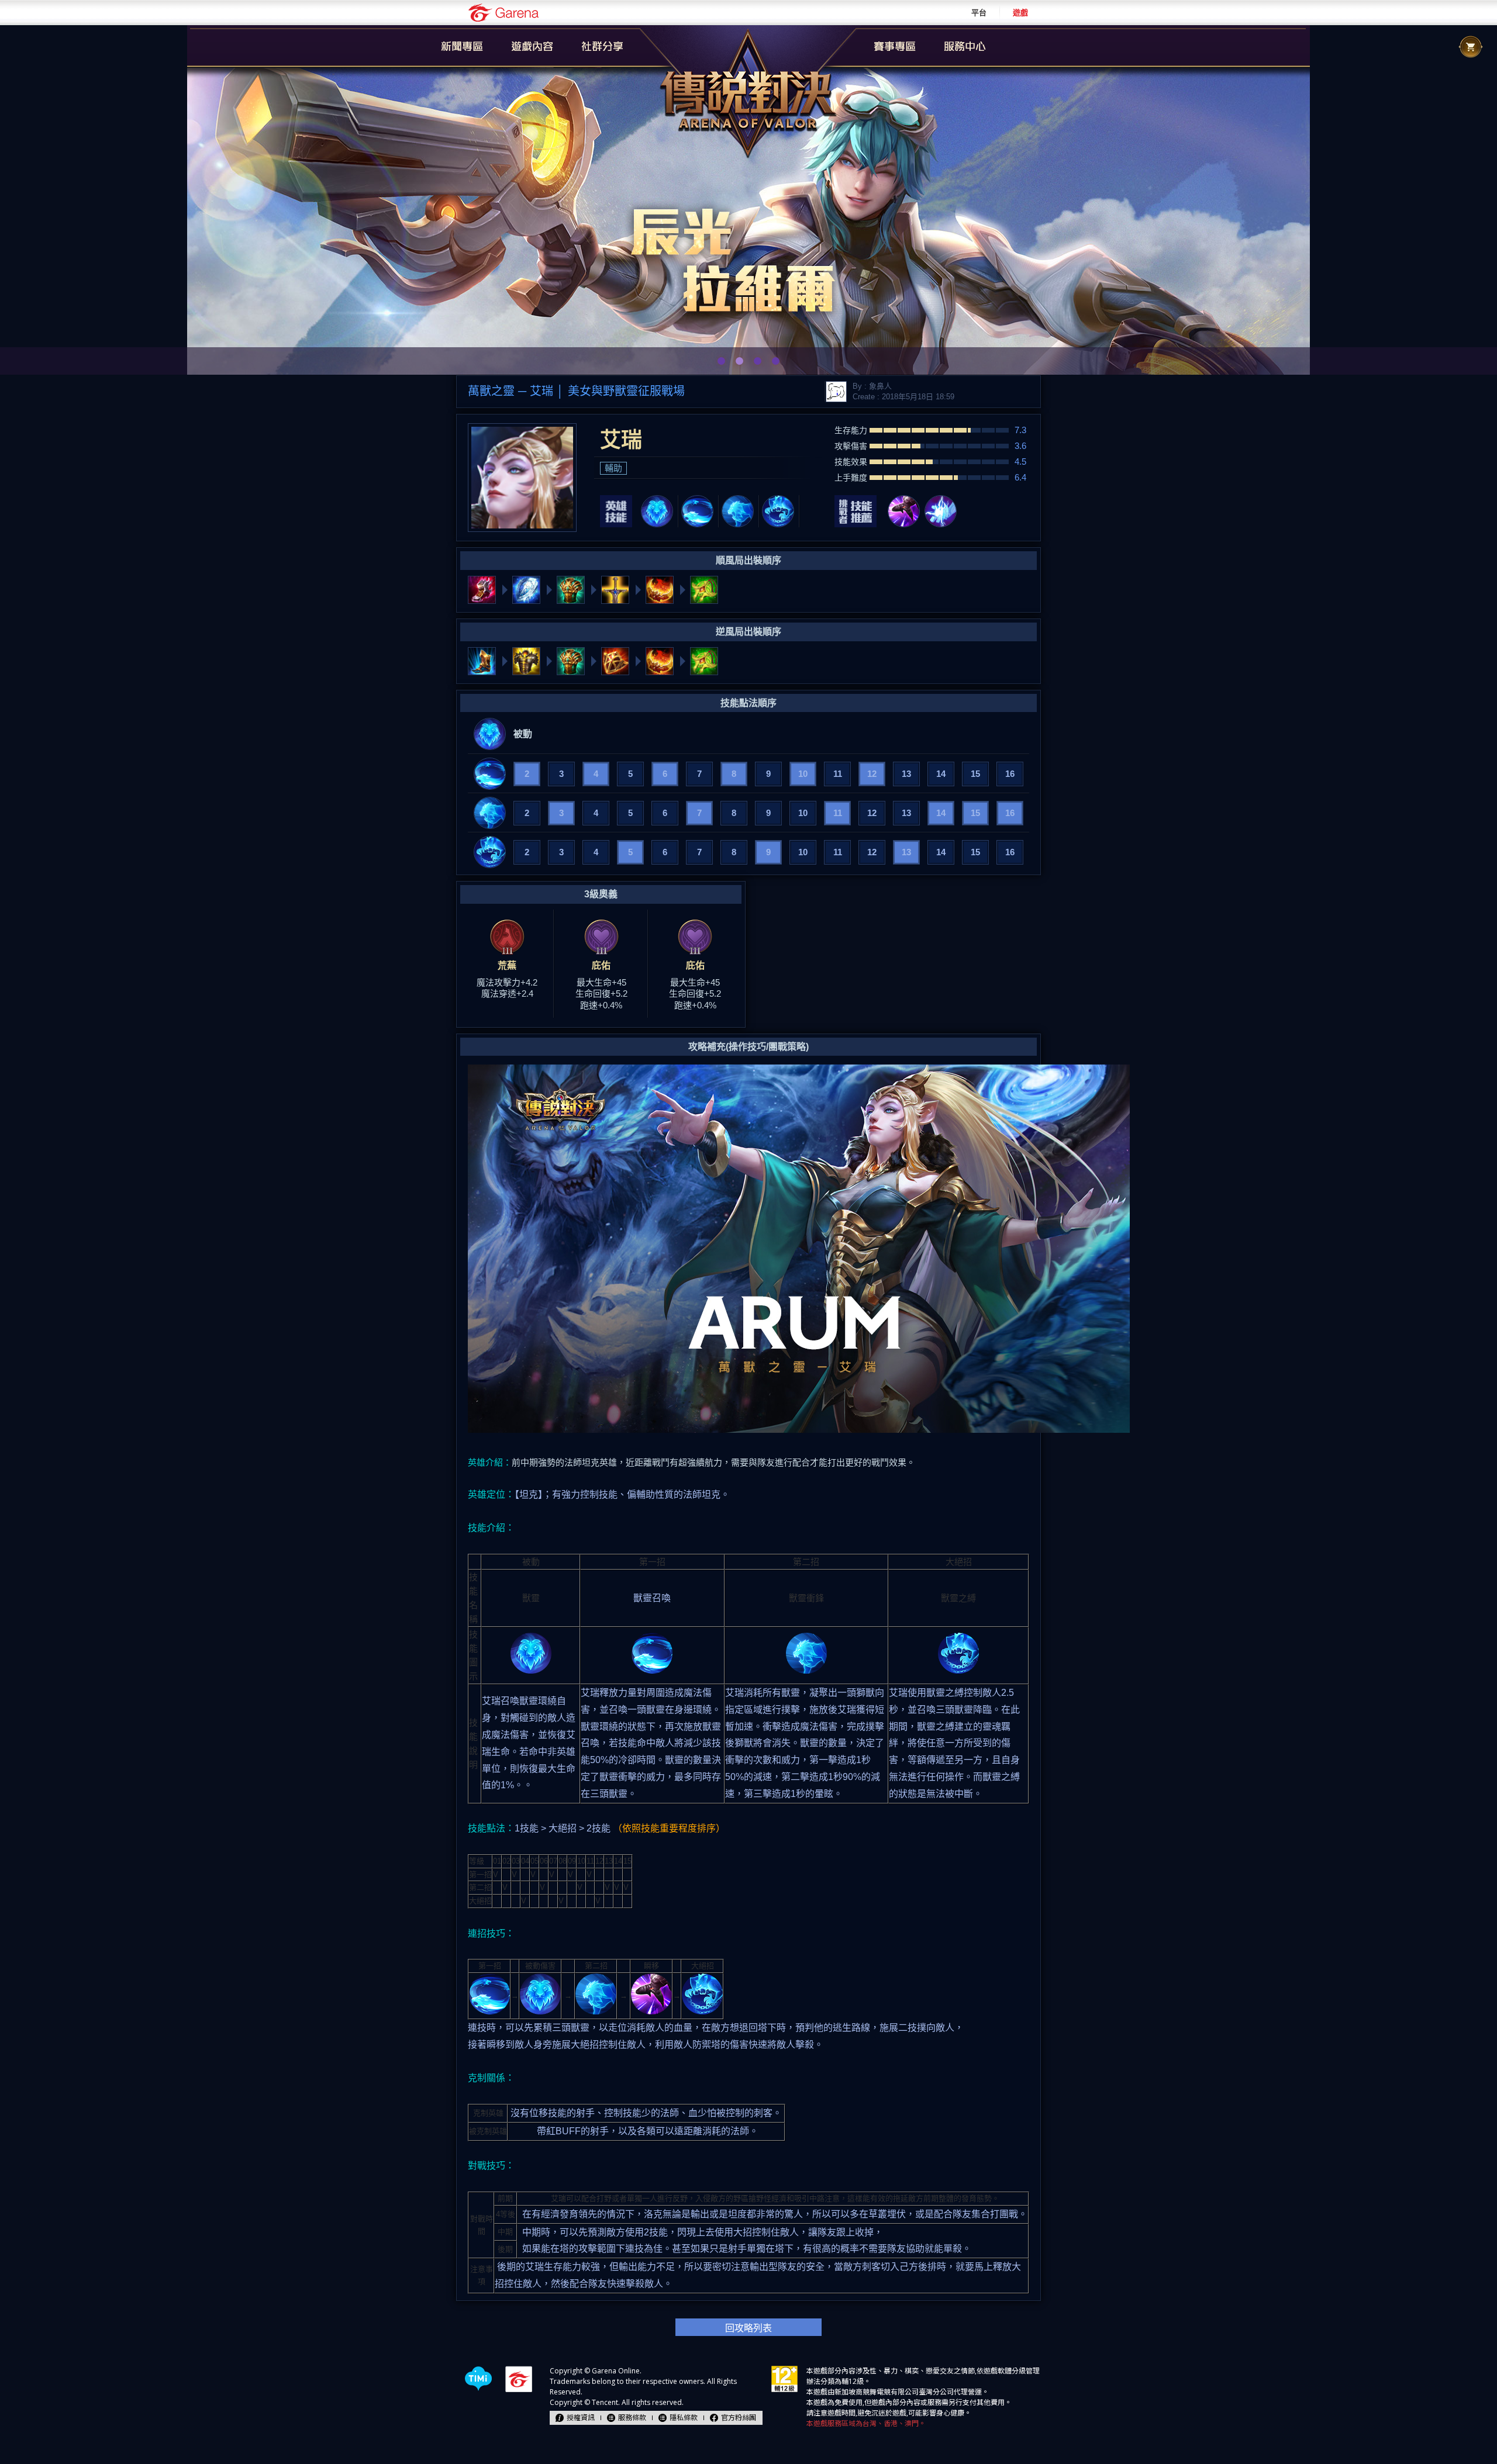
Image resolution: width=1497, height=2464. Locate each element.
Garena (503, 13)
